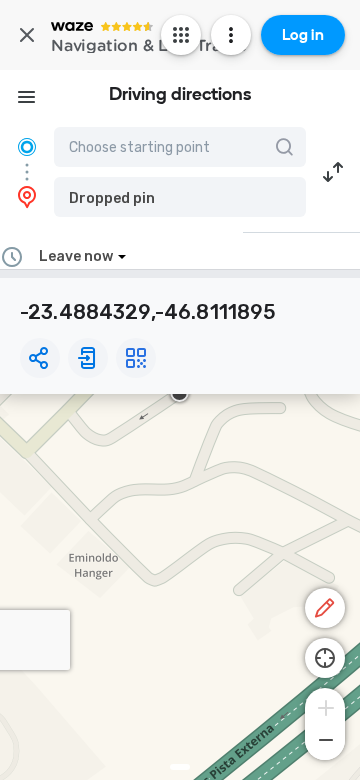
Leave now (76, 256)
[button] (180, 197)
